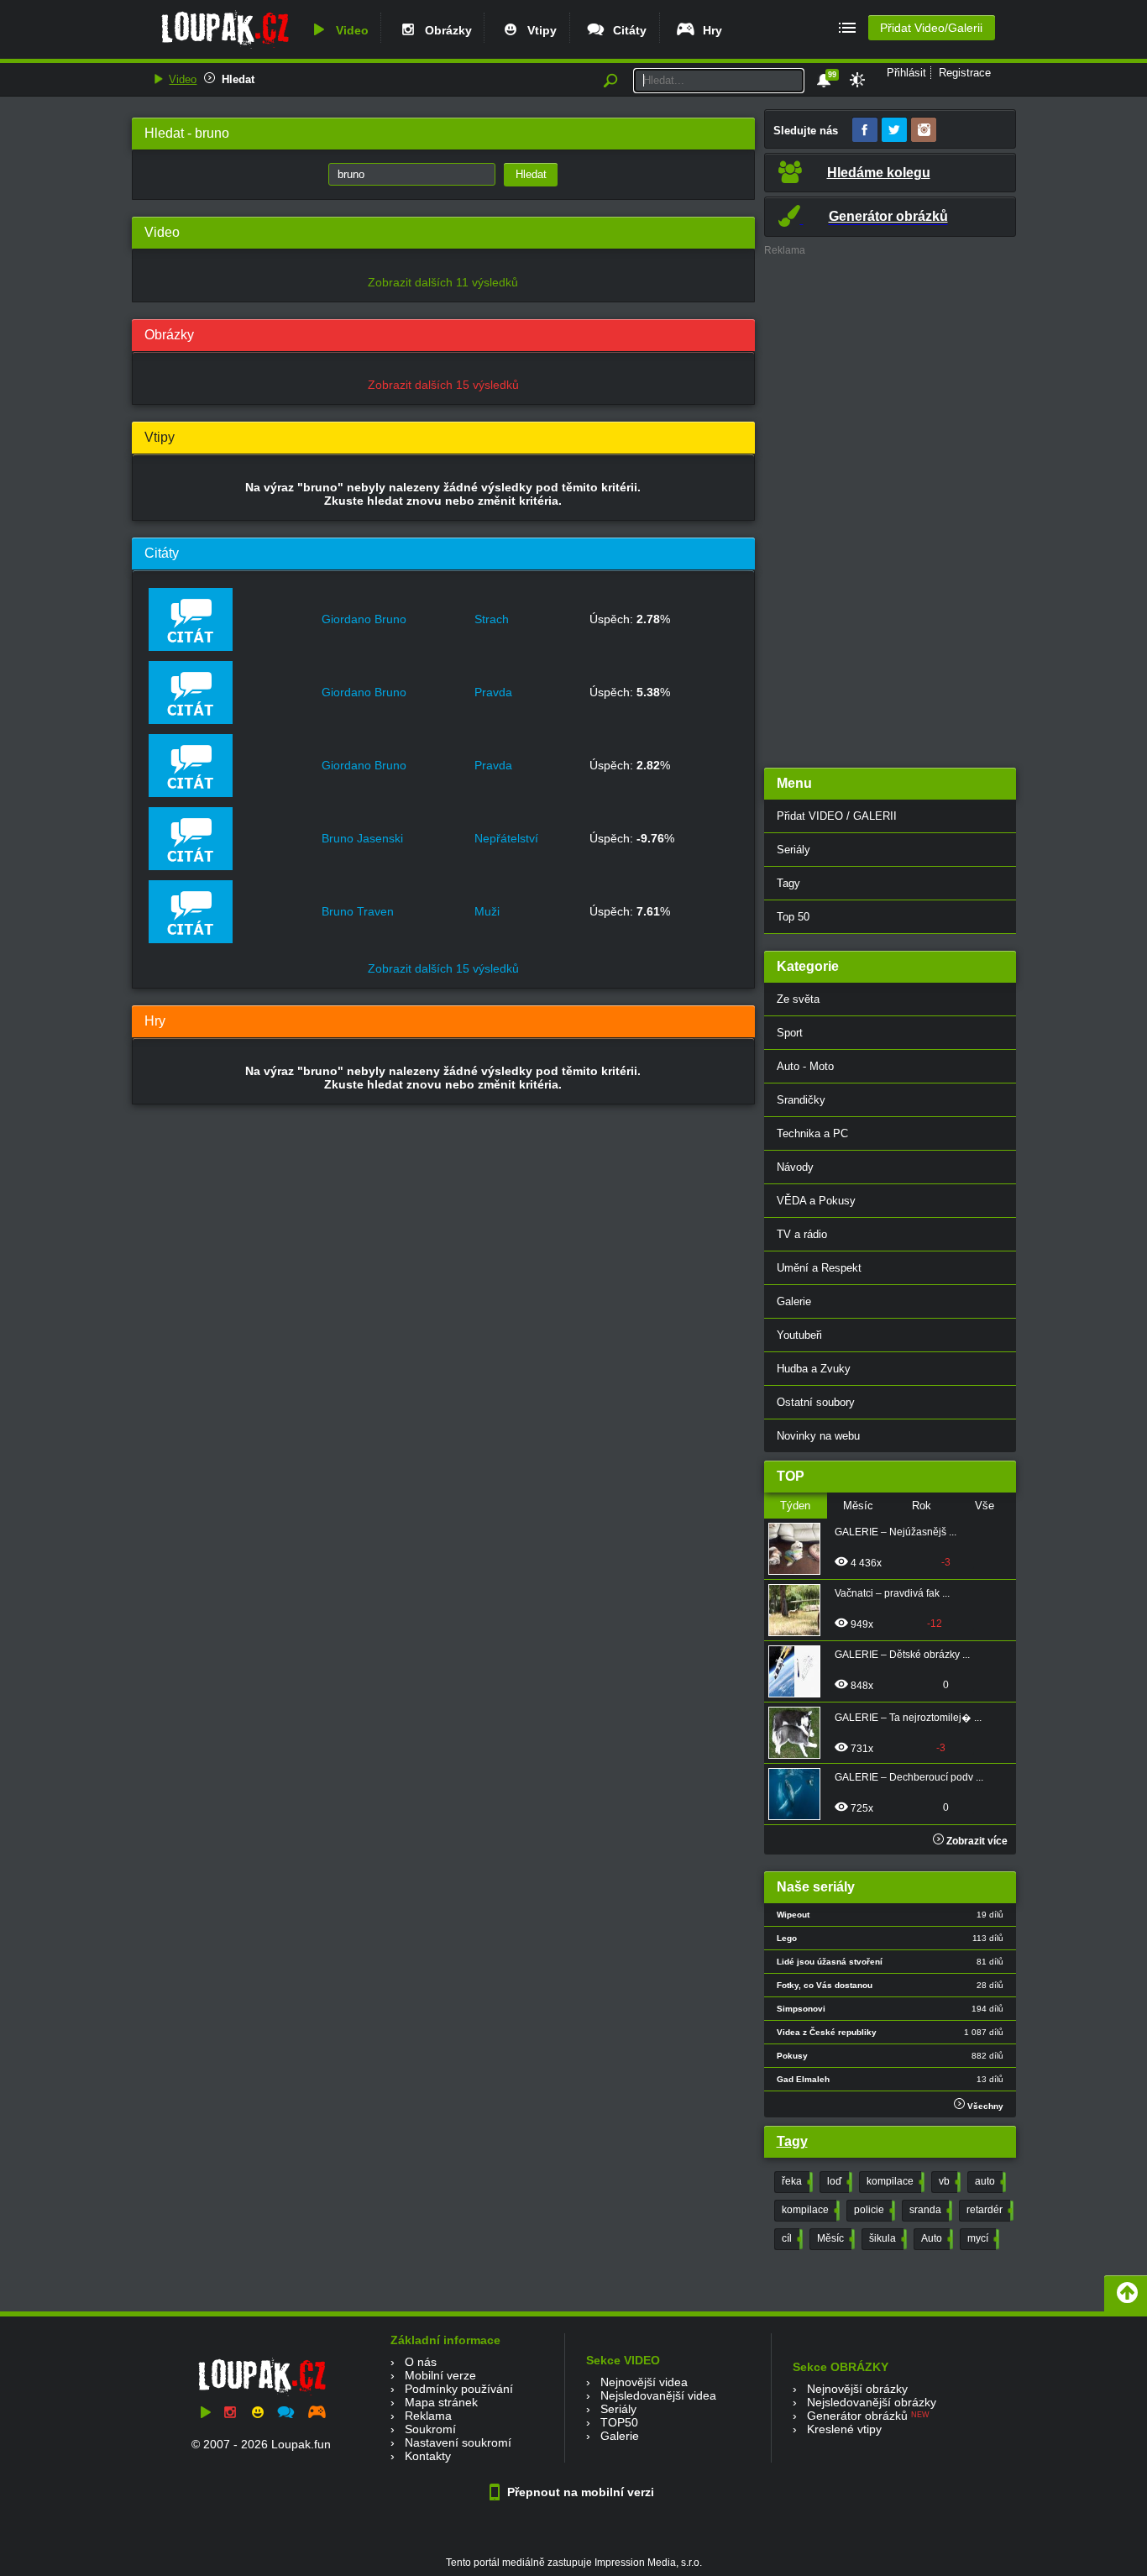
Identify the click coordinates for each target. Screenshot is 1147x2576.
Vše (985, 1506)
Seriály (793, 850)
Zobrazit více (976, 1841)
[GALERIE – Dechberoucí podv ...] (799, 1794)
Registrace (965, 73)
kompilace (894, 2181)
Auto (935, 2238)
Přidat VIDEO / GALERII (837, 816)
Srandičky (801, 1100)
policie (873, 2210)
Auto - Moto (805, 1066)
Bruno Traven (358, 911)
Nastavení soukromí (458, 2442)
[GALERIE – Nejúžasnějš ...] (799, 1549)
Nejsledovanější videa (658, 2395)
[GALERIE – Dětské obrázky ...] (799, 1671)
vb (948, 2181)
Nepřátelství (506, 838)
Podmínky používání (459, 2389)
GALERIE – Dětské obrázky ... (902, 1655)
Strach (492, 619)
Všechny (984, 2106)
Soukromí (430, 2429)
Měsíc (858, 1506)
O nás (421, 2362)
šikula (886, 2238)
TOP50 (619, 2422)
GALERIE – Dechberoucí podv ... (909, 1777)
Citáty (626, 30)
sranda (929, 2210)
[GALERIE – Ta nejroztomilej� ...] (799, 1733)
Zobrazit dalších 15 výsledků (443, 385)
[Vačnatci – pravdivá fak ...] (799, 1610)
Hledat (238, 79)
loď (838, 2181)
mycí (982, 2238)
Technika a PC (812, 1133)
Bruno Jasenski (362, 838)
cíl (791, 2238)
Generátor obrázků (857, 2416)
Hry (709, 30)
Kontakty (428, 2456)
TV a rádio (802, 1234)
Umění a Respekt (819, 1268)
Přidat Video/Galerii (931, 28)
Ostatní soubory (816, 1402)
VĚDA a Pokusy (816, 1201)
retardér (988, 2210)
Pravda (493, 692)
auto (989, 2181)
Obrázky (445, 30)
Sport (790, 1033)
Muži (487, 911)
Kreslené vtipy (844, 2429)
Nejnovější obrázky (857, 2389)
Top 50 (793, 917)
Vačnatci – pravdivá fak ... (892, 1593)
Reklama (428, 2416)
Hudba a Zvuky (814, 1369)
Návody (795, 1167)
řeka (796, 2181)
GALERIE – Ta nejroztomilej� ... (908, 1718)
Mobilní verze (440, 2375)
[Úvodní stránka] (225, 48)
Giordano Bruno (364, 619)
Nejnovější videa (644, 2382)
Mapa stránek (441, 2402)
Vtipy (539, 30)
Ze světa (798, 999)
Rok (922, 1506)
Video (349, 30)
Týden (795, 1506)
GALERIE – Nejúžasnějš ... (896, 1532)
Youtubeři (799, 1335)
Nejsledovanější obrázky (872, 2402)
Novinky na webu (818, 1436)
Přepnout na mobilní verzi (579, 2492)
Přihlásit (906, 73)
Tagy (788, 883)
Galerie (794, 1301)
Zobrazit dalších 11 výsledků (443, 282)
